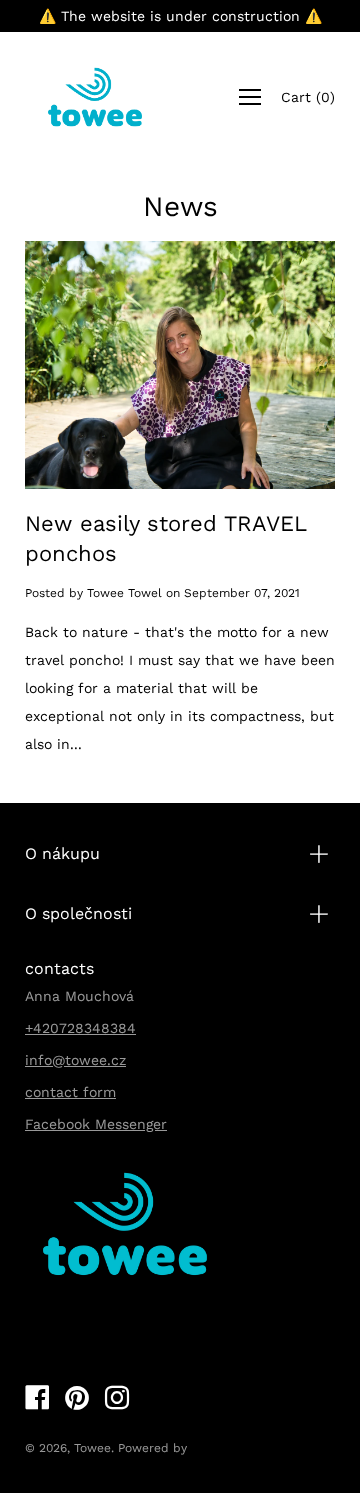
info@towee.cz (75, 1060)
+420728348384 (80, 1028)
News (180, 206)
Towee (92, 1448)
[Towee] (95, 97)
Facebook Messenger (96, 1124)
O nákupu (62, 853)
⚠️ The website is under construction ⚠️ (180, 16)
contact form (70, 1092)
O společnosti (78, 913)
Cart (308, 97)
